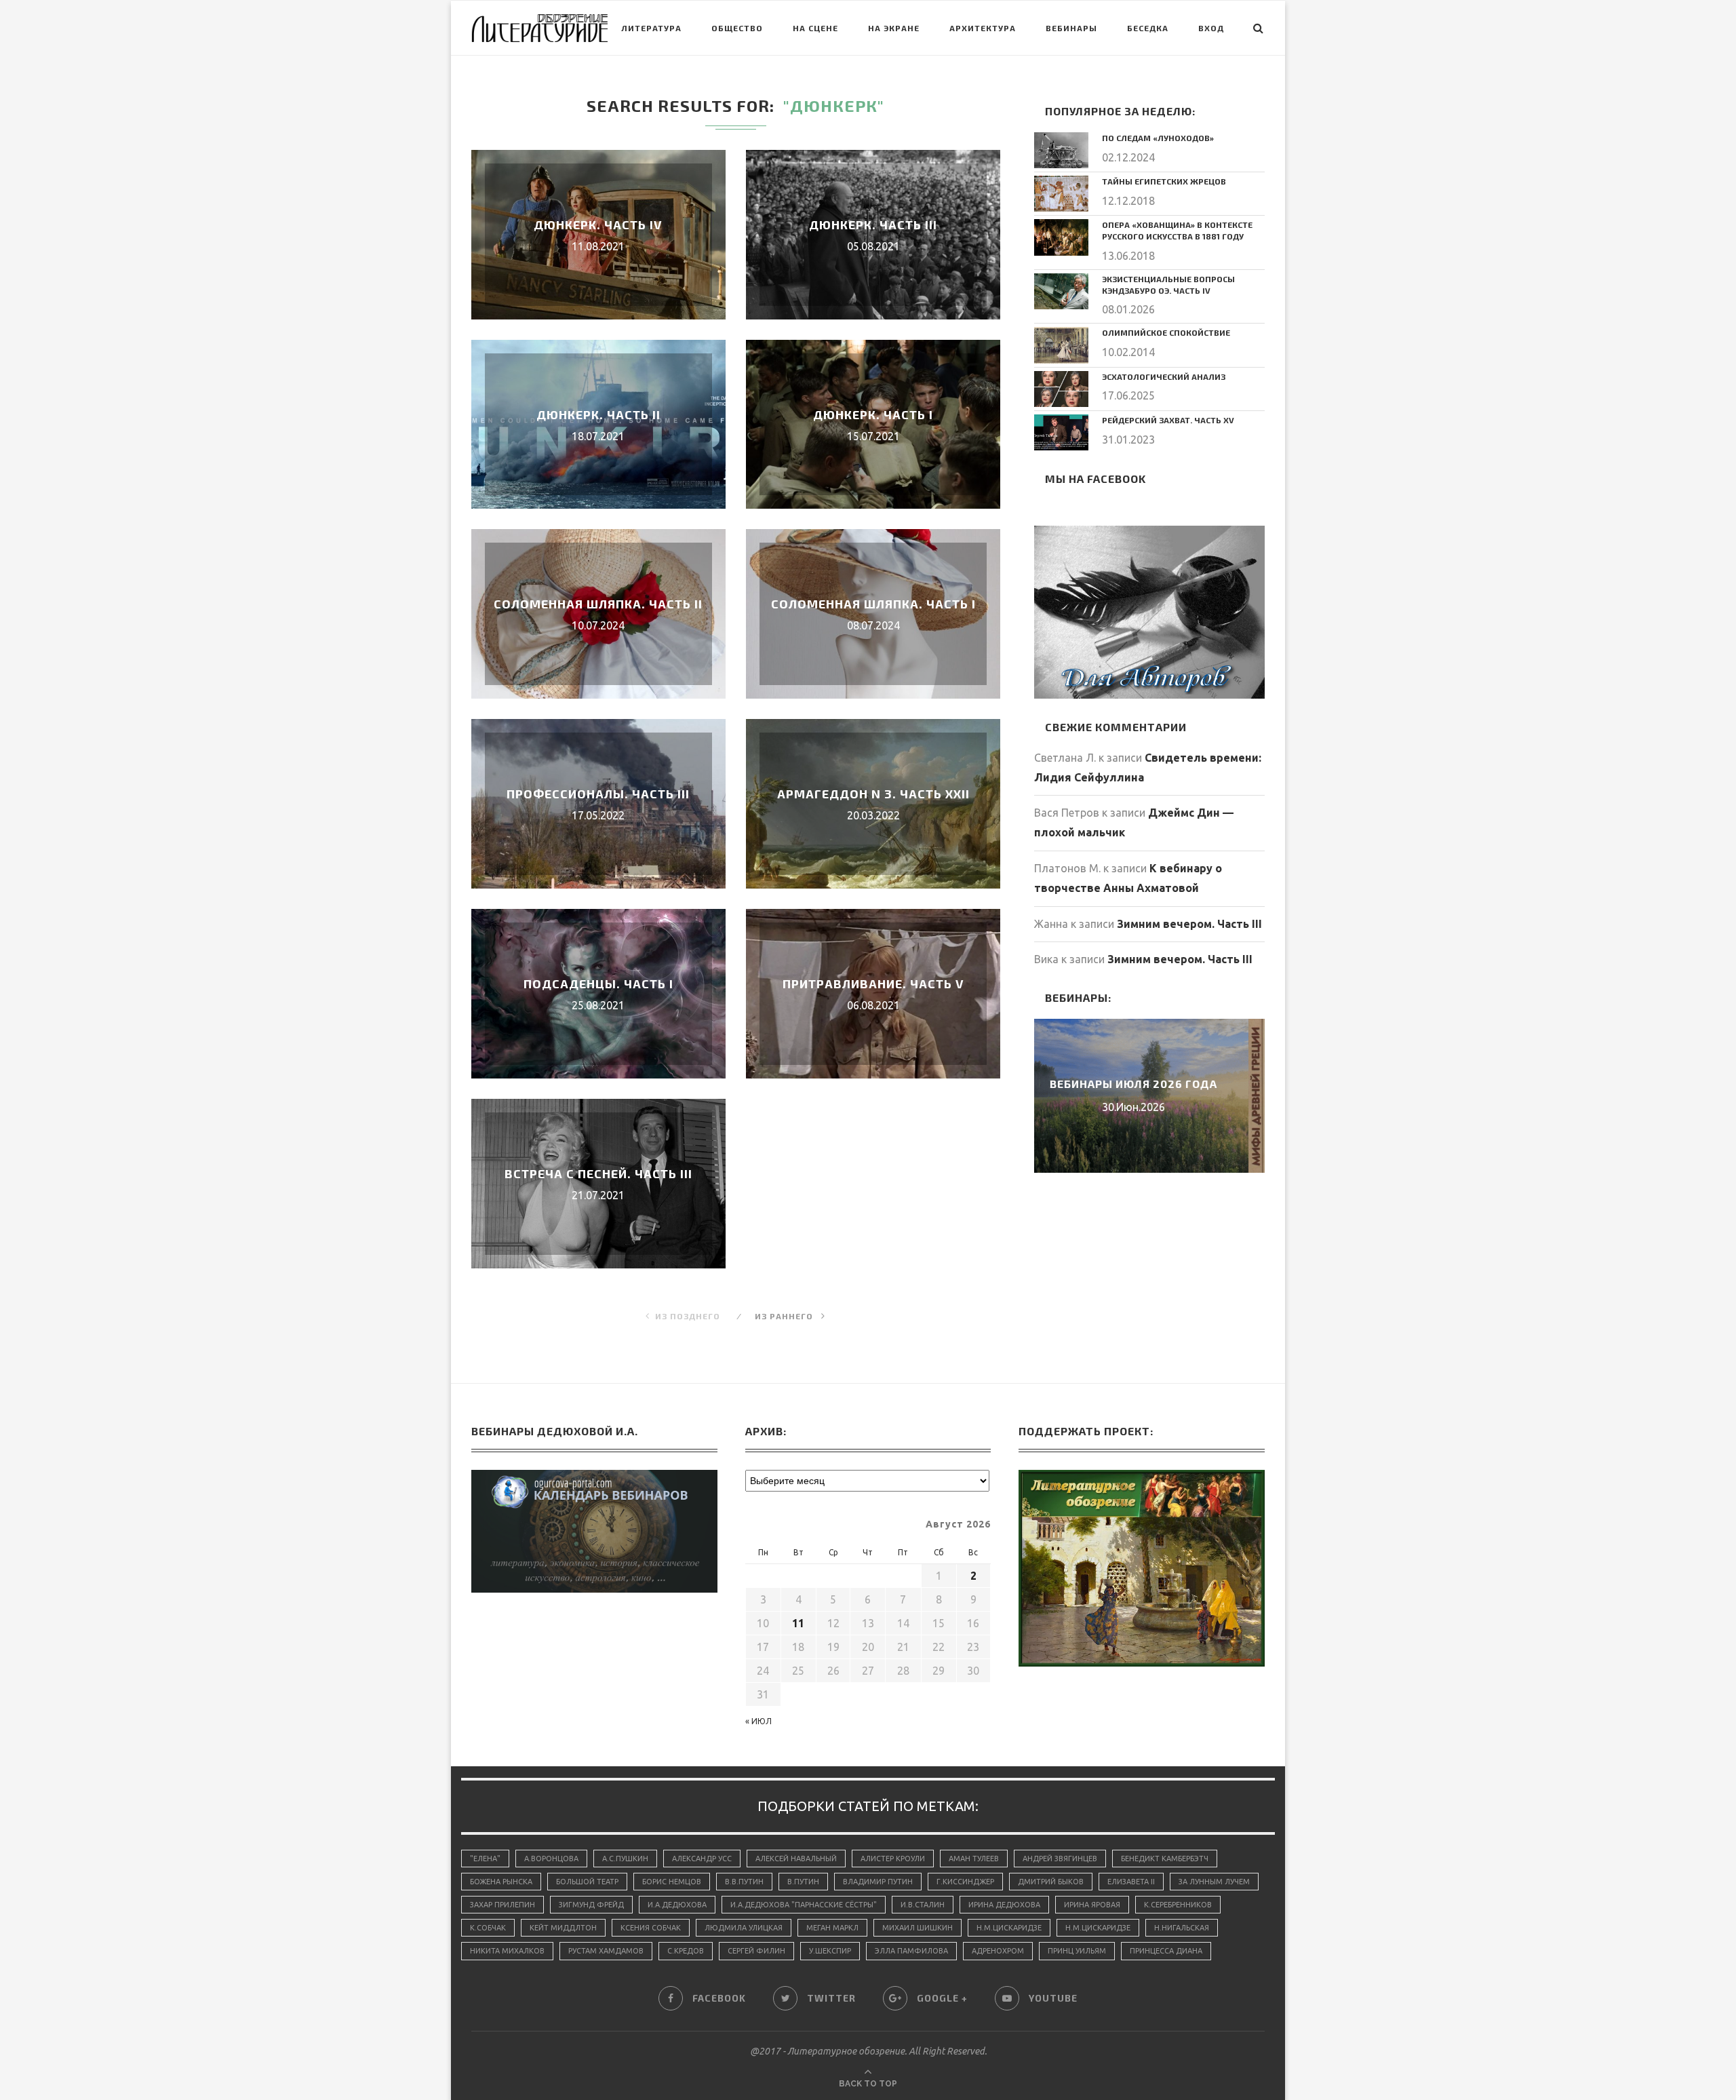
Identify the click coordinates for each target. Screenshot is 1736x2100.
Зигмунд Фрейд (591, 1905)
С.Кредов (686, 1951)
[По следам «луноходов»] (1061, 150)
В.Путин (803, 1882)
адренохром (998, 1951)
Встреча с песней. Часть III (598, 1173)
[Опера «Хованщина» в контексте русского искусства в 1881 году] (1061, 237)
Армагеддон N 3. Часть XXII (873, 794)
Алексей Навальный (796, 1859)
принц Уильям (1077, 1951)
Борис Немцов (672, 1882)
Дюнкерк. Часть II (598, 414)
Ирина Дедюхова (1004, 1905)
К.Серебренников (1178, 1905)
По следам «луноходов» (1158, 138)
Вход (1211, 28)
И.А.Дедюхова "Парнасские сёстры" (804, 1905)
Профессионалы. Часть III (598, 794)
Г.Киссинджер (965, 1882)
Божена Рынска (501, 1882)
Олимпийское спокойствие (1166, 332)
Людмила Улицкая (744, 1928)
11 (798, 1623)
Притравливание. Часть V (873, 984)
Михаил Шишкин (918, 1928)
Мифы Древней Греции (1149, 1084)
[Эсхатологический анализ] (1061, 389)
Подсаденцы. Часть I (598, 984)
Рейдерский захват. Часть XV (1168, 420)
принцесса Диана (1166, 1951)
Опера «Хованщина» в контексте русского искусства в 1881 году (1177, 230)
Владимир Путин (878, 1882)
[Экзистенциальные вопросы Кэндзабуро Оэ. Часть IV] (1061, 291)
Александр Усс (702, 1859)
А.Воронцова (551, 1859)
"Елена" (485, 1859)
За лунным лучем (1214, 1882)
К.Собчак (488, 1928)
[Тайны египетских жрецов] (1061, 194)
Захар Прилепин (502, 1905)
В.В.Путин (744, 1882)
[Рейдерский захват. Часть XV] (1061, 432)
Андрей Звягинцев (1060, 1859)
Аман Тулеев (974, 1859)
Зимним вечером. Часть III (1189, 924)
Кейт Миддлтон (563, 1928)
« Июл (758, 1721)
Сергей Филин (756, 1951)
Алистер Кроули (893, 1859)
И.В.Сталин (923, 1905)
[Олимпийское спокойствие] (1061, 345)
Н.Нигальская (1182, 1928)
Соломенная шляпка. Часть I (873, 604)
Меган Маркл (832, 1928)
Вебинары (1071, 28)
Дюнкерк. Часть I (873, 414)
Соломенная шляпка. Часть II (598, 604)
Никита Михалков (507, 1951)
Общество (737, 28)
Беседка (1148, 28)
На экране (894, 28)
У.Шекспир (830, 1951)
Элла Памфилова (911, 1951)
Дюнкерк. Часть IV (598, 225)
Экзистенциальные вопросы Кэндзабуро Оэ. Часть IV (1168, 285)
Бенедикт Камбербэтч (1165, 1859)
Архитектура (983, 28)
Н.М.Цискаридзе (1009, 1928)
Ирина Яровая (1092, 1905)
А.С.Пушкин (625, 1859)
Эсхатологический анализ (1164, 376)
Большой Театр (587, 1882)
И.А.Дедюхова (677, 1905)
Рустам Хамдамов (606, 1951)
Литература (651, 28)
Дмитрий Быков (1051, 1882)
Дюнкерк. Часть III (873, 225)
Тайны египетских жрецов (1164, 181)
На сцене (815, 28)
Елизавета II (1131, 1882)
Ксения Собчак (651, 1928)
